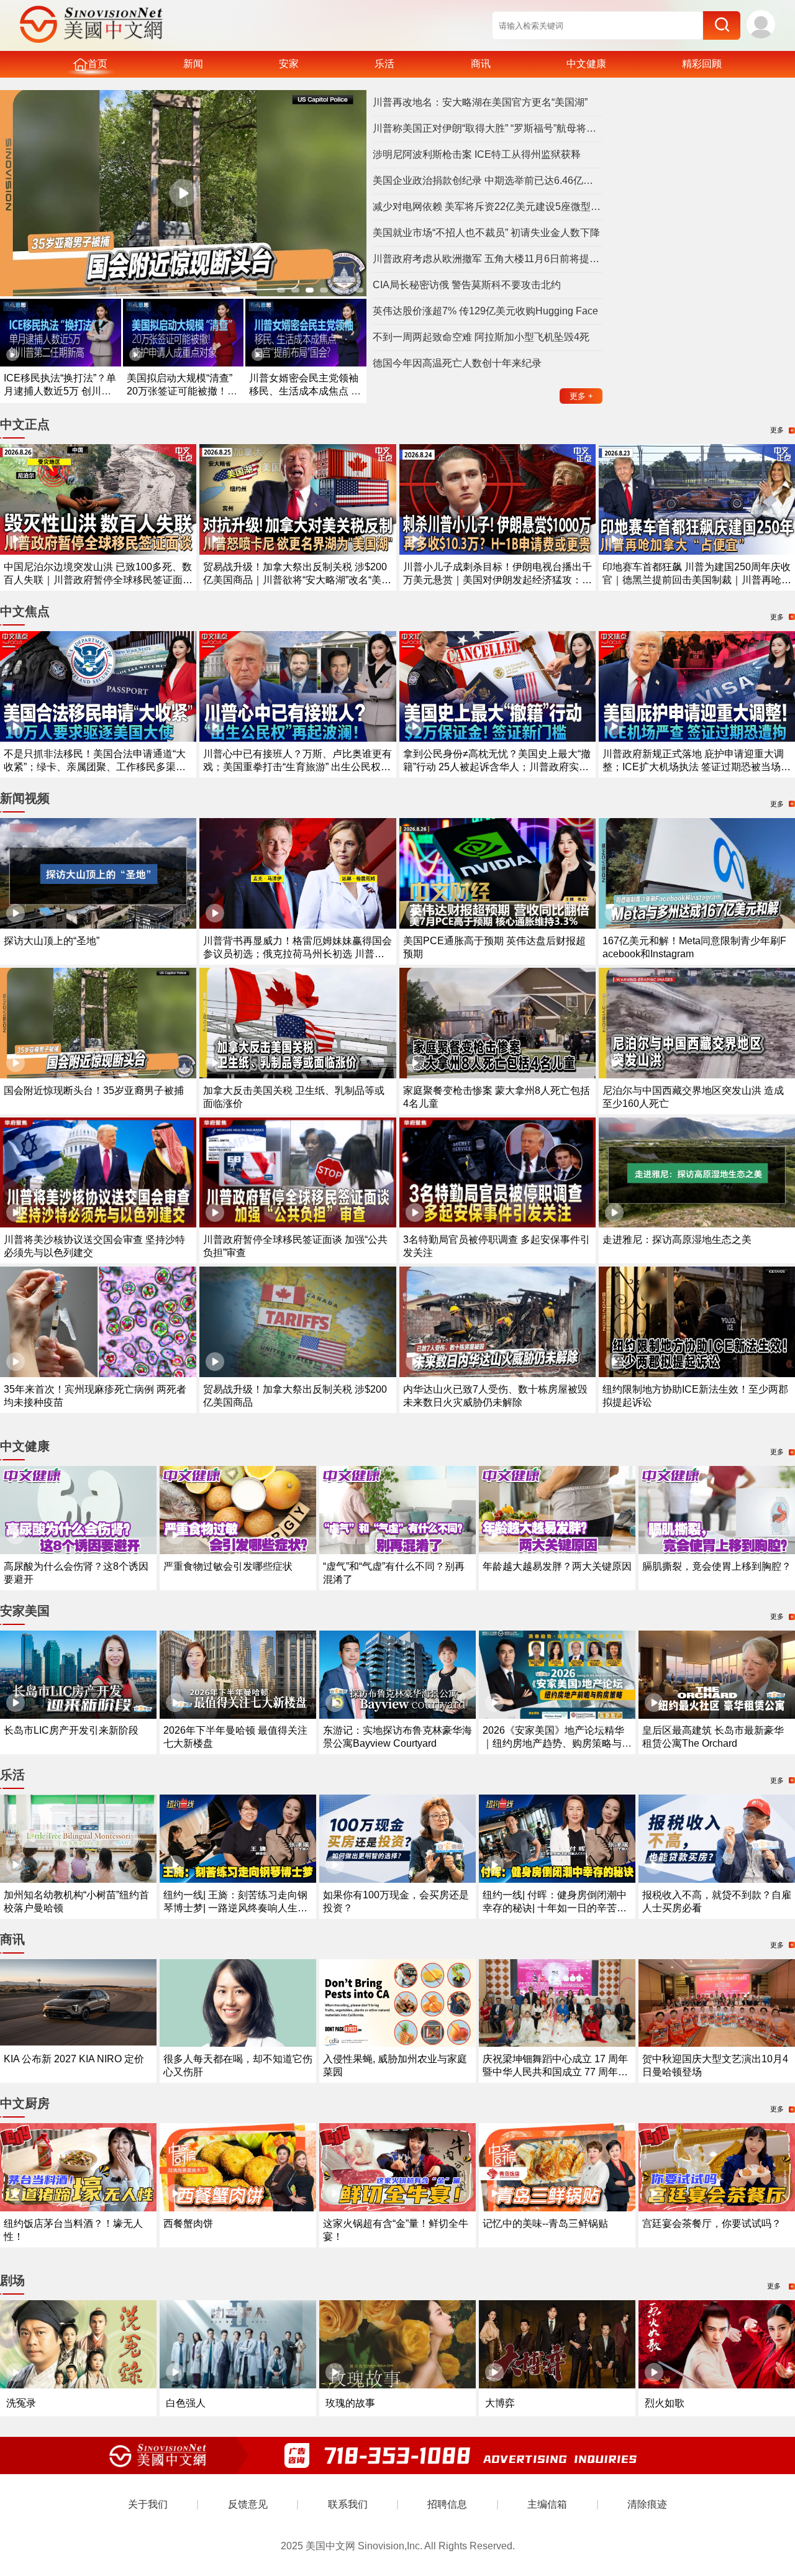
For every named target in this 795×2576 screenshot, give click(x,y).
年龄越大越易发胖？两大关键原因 (557, 1566)
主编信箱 (547, 2504)
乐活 (384, 64)
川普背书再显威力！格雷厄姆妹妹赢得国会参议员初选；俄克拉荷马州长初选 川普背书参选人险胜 (298, 954)
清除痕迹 (647, 2504)
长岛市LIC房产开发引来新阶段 (71, 1730)
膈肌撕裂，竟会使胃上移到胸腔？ (717, 1566)
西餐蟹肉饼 (188, 2223)
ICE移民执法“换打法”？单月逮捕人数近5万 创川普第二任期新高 (60, 391)
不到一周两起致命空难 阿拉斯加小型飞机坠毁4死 (481, 337)
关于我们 (148, 2504)
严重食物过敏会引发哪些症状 (228, 1566)
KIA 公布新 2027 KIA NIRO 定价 (74, 2059)
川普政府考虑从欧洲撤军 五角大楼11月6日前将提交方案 (488, 259)
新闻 (193, 64)
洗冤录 (21, 2403)
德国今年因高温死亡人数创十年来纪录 (457, 363)
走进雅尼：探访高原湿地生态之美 (677, 1240)
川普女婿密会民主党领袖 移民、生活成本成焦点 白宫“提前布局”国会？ (305, 391)
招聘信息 (447, 2504)
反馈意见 (248, 2504)
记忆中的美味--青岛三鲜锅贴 (545, 2223)
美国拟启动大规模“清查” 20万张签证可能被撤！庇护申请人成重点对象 (182, 391)
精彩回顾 (702, 64)
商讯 (481, 64)
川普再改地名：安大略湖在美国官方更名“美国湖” (480, 102)
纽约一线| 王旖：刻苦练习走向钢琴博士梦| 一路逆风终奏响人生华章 (235, 1908)
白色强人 (186, 2403)
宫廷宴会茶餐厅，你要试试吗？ (712, 2223)
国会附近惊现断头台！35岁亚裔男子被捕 (94, 1090)
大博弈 (500, 2403)
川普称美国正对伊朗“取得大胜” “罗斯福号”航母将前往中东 (488, 128)
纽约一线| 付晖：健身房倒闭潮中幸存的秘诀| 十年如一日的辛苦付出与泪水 (555, 1908)
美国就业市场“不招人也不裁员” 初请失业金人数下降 (486, 233)
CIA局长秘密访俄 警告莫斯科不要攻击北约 (467, 285)
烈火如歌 (665, 2403)
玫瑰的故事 (350, 2403)
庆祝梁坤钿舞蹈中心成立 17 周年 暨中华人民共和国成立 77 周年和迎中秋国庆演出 (555, 2072)
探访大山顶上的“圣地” (52, 941)
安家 (289, 64)
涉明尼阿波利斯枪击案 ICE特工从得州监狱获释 (477, 154)
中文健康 (586, 64)
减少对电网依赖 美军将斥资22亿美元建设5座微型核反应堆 (488, 207)
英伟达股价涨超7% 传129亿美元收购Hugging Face (485, 311)
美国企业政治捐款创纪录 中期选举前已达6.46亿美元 (488, 180)
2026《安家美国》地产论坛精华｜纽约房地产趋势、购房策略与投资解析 (557, 1743)
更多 (581, 396)
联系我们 (348, 2504)
